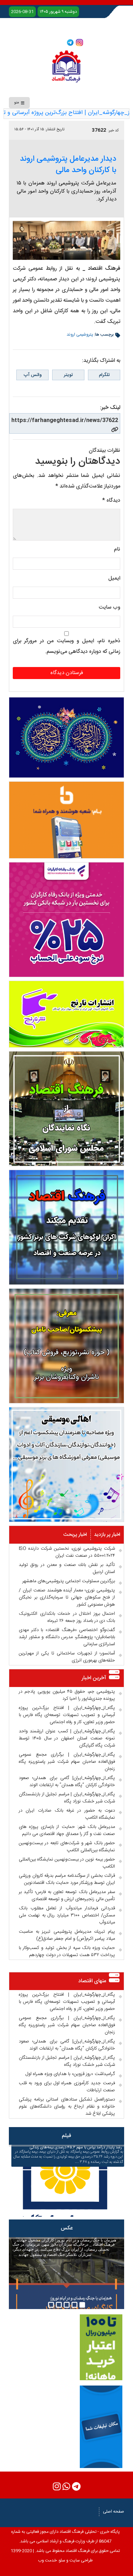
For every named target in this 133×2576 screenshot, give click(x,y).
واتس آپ (33, 375)
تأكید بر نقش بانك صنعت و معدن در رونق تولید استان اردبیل (67, 1568)
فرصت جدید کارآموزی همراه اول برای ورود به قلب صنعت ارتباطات (67, 2087)
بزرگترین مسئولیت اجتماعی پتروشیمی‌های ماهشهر (69, 1581)
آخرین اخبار (94, 1678)
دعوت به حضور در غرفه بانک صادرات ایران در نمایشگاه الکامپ (67, 1814)
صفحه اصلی (113, 2512)
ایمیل (114, 578)
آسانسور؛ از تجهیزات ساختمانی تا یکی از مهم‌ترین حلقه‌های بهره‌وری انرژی (67, 1657)
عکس (67, 2228)
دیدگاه (111, 500)
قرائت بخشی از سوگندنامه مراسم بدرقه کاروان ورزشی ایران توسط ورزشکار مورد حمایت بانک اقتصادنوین (67, 1879)
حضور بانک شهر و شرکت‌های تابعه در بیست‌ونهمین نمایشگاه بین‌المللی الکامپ (67, 1847)
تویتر (68, 375)
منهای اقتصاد (92, 1981)
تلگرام (104, 375)
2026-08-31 (22, 12)
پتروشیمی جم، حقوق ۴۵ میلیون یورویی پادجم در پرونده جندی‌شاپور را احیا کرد (67, 1695)
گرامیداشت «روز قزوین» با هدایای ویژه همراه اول (70, 2074)
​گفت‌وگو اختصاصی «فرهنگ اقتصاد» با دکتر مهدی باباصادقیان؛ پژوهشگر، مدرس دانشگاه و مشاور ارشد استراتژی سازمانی (67, 1637)
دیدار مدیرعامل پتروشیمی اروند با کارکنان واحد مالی (68, 165)
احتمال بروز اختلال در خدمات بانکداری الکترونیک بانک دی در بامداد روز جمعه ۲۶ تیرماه (67, 1617)
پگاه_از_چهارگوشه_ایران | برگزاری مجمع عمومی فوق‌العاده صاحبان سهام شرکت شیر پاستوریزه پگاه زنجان (67, 1762)
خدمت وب (47, 2560)
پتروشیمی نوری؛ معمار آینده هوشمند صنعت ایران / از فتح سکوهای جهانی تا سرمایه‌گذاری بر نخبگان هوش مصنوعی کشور (67, 1597)
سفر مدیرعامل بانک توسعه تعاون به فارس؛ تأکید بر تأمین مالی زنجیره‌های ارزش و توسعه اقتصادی (67, 1896)
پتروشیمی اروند (80, 335)
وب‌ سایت (109, 607)
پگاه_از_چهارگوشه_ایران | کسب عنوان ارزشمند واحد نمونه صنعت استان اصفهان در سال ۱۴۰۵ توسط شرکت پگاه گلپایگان (67, 1738)
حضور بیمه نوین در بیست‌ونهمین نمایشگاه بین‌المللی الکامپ (67, 1863)
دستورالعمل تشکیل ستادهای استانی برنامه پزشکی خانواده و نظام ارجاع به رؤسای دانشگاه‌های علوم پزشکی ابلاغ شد (67, 2107)
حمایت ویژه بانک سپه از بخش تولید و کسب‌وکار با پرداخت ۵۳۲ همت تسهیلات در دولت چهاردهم (67, 1951)
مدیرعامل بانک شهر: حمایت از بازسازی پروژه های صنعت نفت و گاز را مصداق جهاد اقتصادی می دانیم (67, 1830)
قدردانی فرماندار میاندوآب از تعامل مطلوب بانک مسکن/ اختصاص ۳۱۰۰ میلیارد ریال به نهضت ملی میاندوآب (67, 1915)
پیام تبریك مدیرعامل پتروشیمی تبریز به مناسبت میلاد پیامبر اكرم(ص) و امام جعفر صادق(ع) (67, 1935)
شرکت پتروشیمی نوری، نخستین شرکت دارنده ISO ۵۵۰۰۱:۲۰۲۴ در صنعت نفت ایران (67, 1552)
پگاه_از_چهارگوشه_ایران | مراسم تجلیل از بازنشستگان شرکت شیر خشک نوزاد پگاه (67, 1798)
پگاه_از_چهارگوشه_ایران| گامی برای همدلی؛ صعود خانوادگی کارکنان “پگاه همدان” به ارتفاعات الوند (67, 1782)
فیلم (66, 2136)
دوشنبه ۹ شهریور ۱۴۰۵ (58, 12)
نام (117, 549)
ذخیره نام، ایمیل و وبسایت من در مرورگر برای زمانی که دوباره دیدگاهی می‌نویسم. (66, 646)
